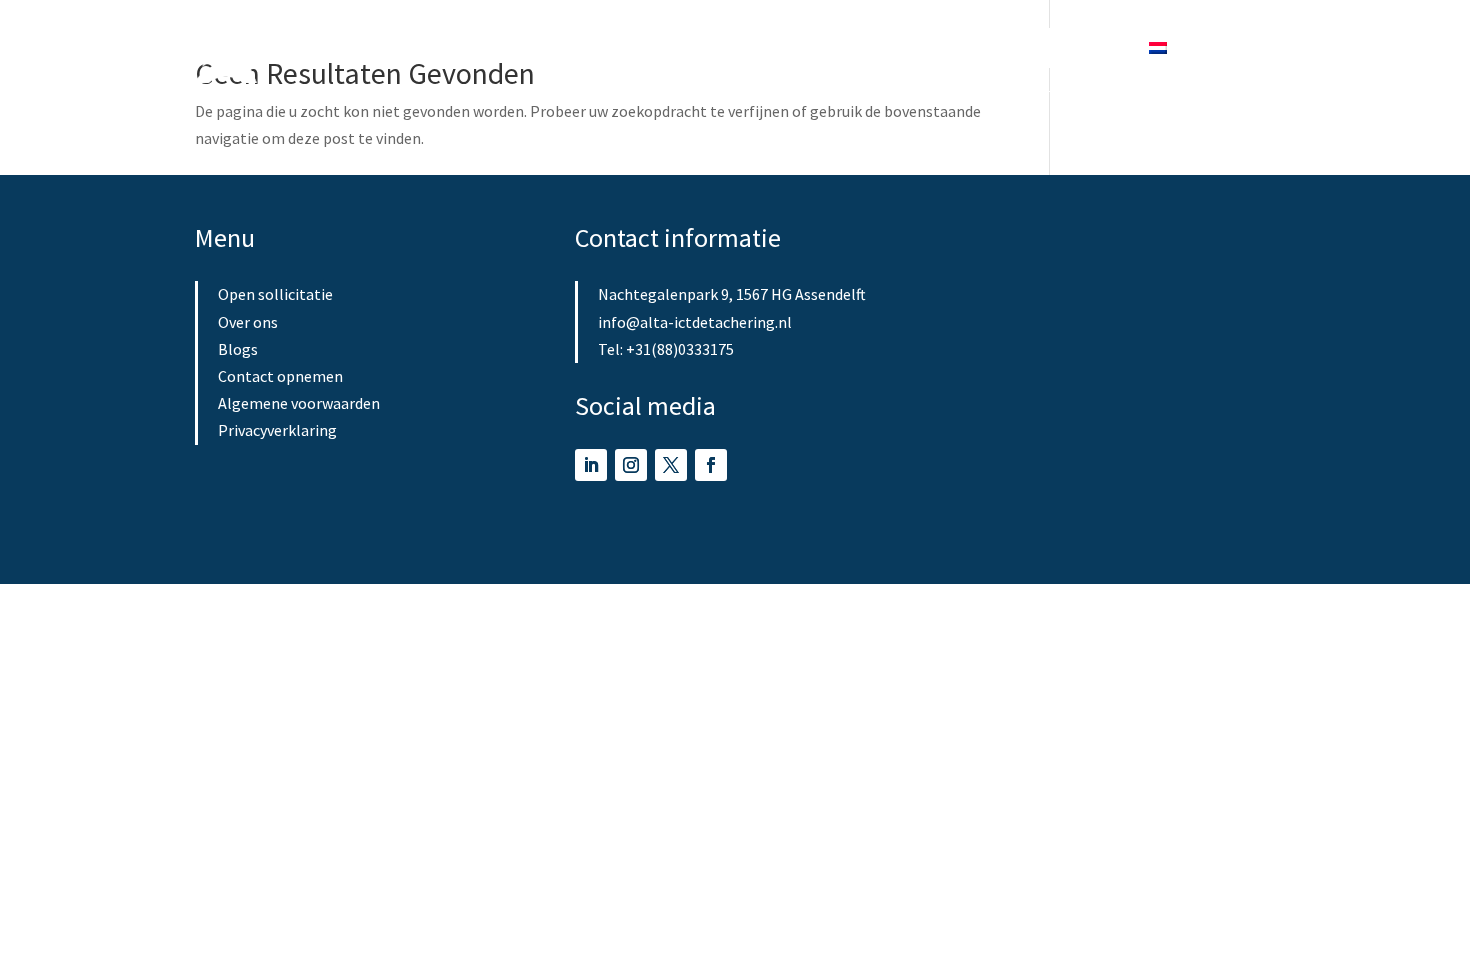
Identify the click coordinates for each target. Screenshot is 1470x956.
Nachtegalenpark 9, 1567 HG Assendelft (732, 294)
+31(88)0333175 (680, 349)
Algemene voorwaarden (299, 403)
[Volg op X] (671, 465)
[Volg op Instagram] (631, 465)
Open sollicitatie (724, 47)
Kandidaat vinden (576, 47)
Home (466, 47)
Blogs (916, 47)
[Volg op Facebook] (711, 465)
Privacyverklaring (277, 430)
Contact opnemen (280, 376)
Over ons (840, 47)
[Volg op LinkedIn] (591, 465)
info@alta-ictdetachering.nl (695, 322)
